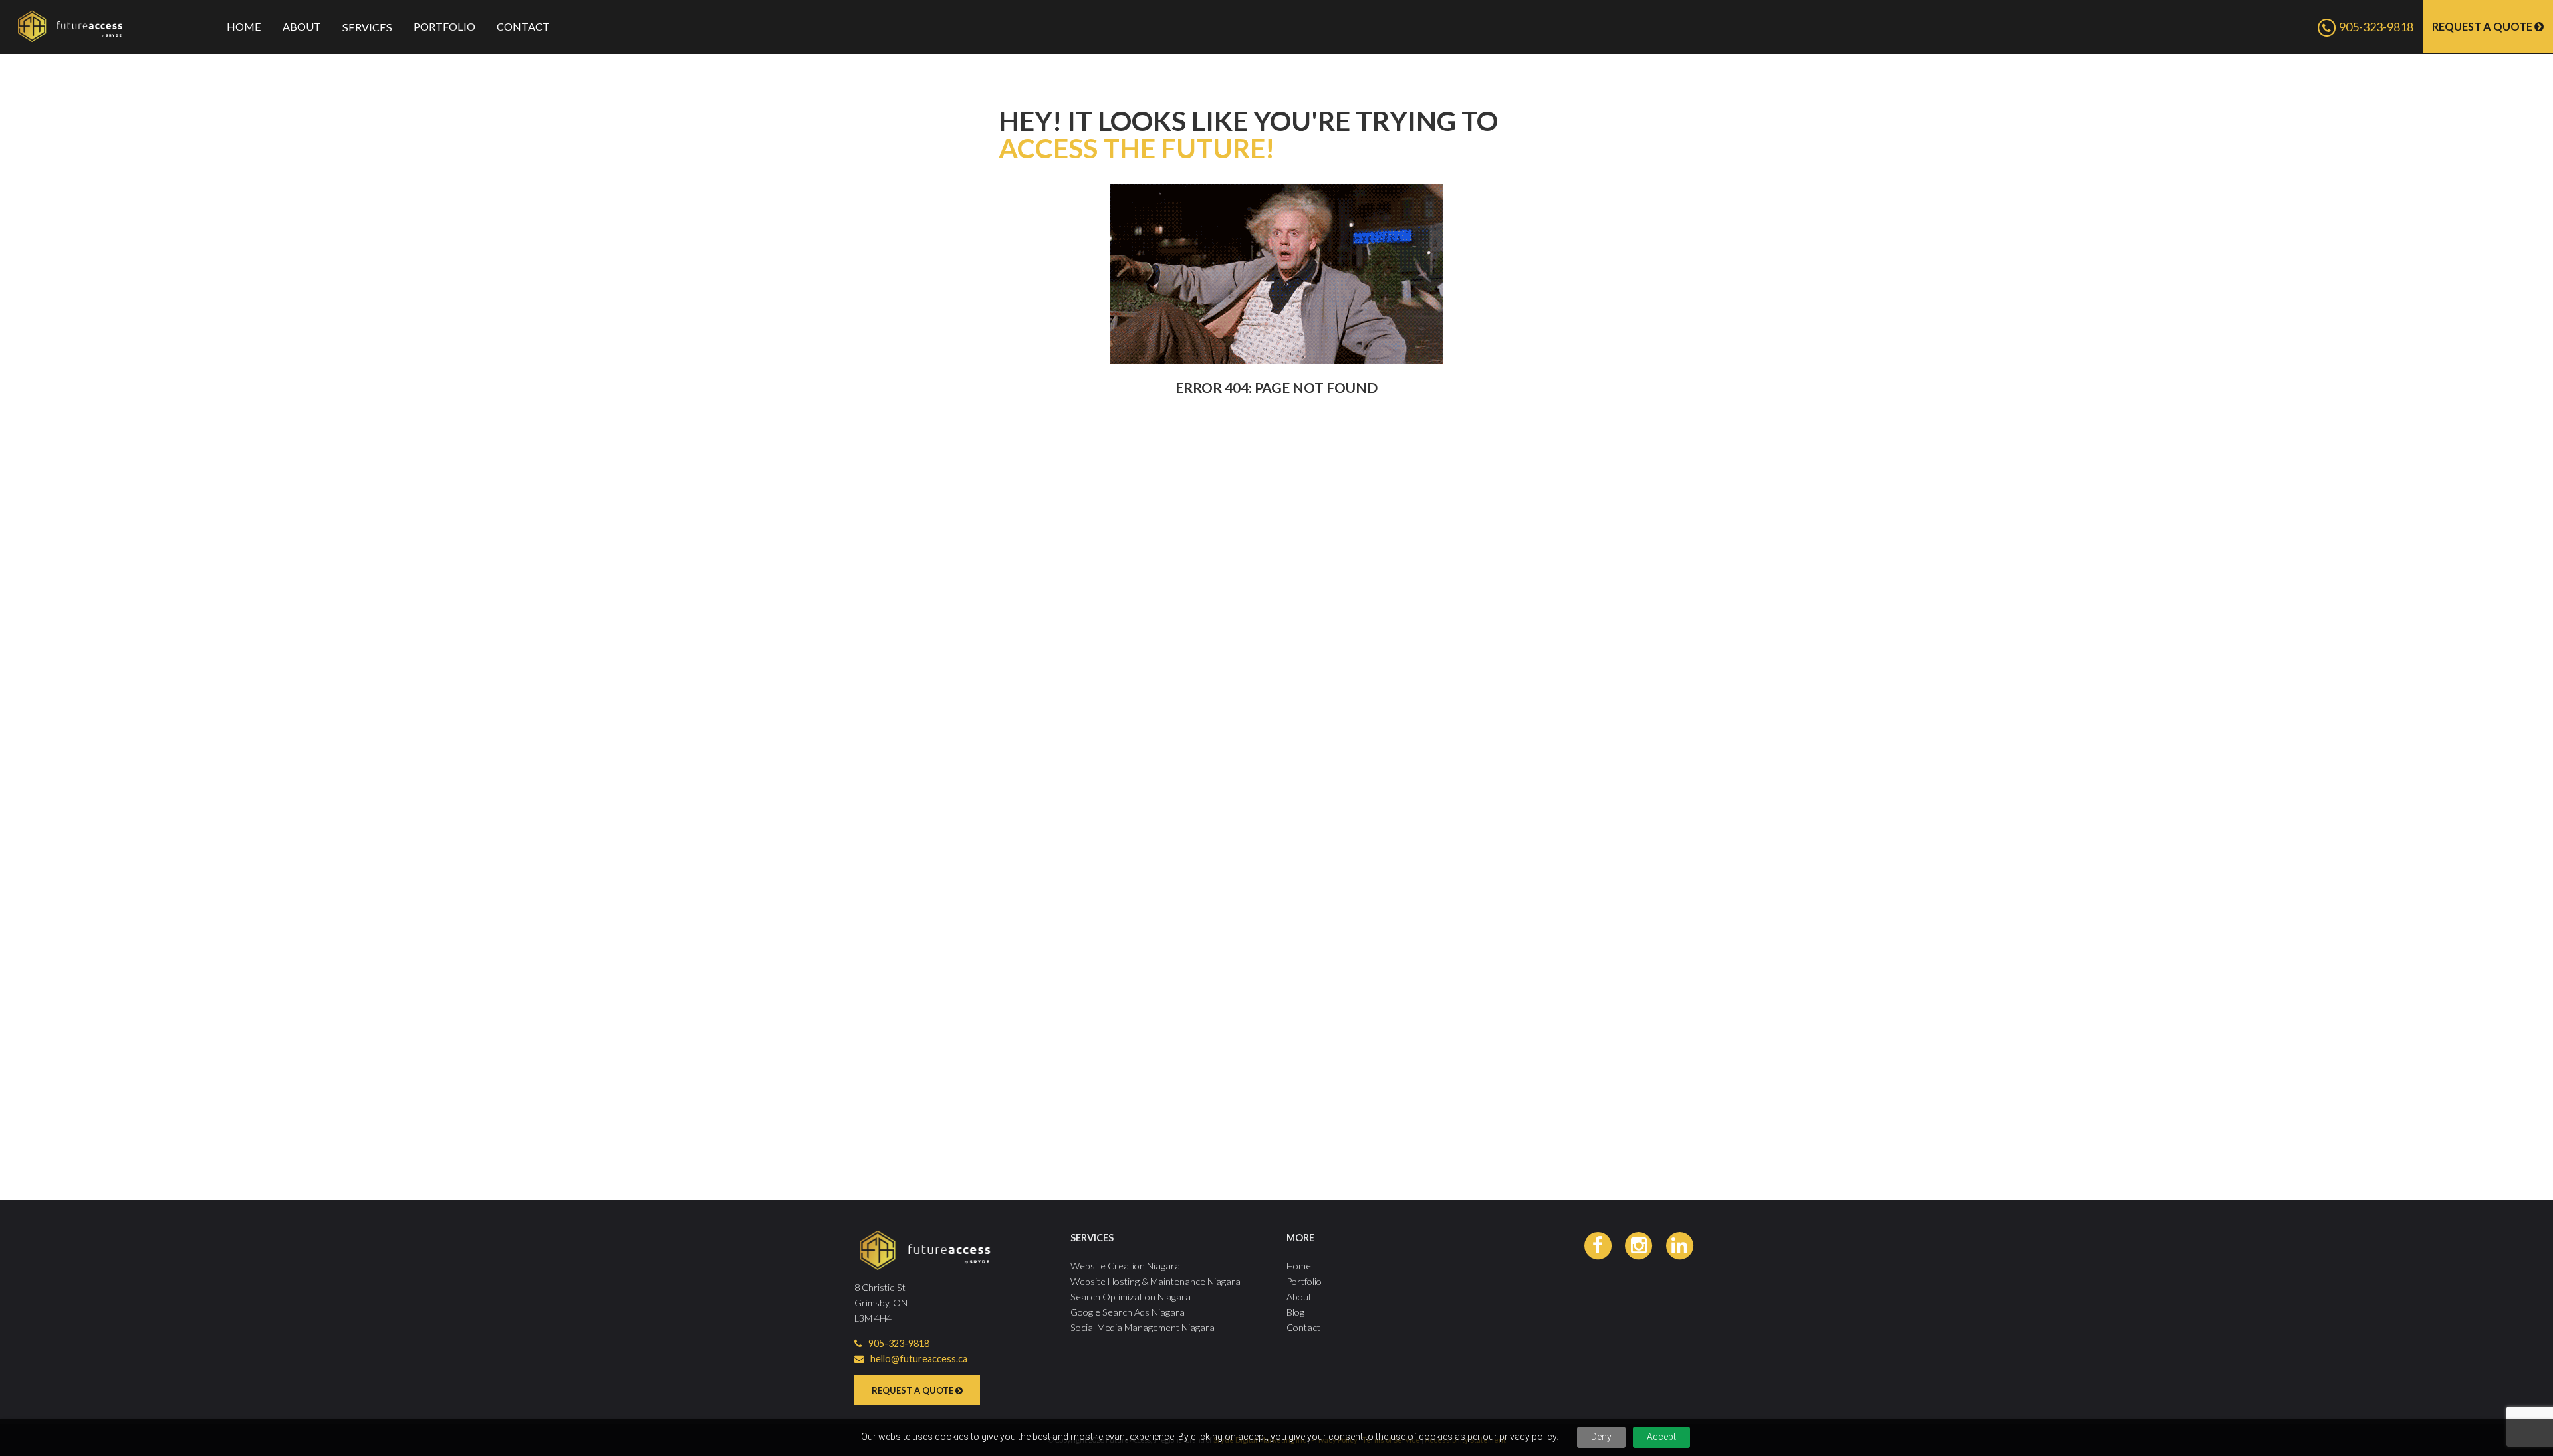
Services (367, 27)
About (302, 26)
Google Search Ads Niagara (1128, 1312)
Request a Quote (2483, 26)
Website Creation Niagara (1125, 1266)
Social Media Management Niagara (1143, 1327)
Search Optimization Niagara (1131, 1297)
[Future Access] (93, 26)
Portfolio (444, 26)
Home (244, 26)
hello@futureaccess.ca (919, 1359)
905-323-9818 (2375, 27)
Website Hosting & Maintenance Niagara (1155, 1281)
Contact (523, 26)
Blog (1295, 1312)
